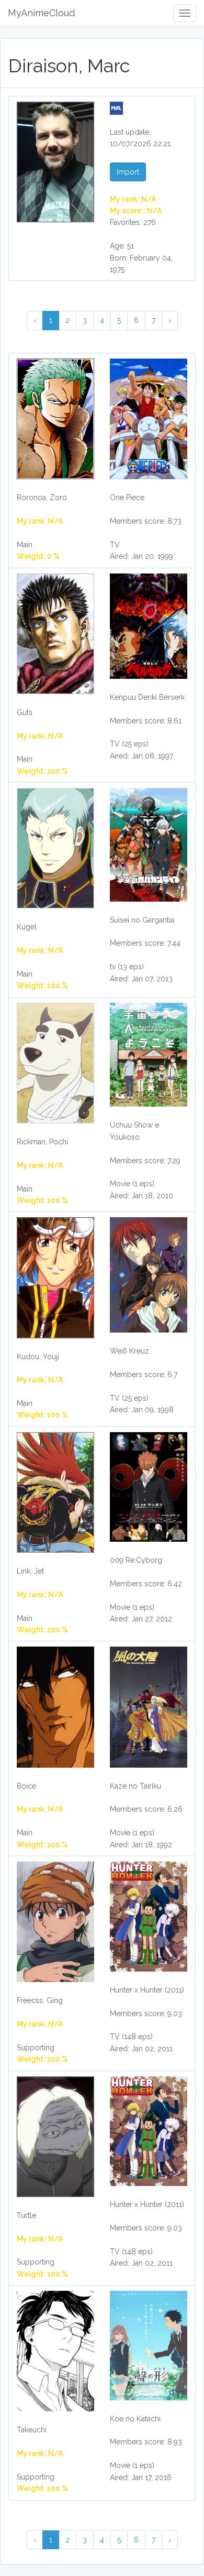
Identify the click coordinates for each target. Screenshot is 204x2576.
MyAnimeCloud (41, 13)
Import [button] (128, 172)
